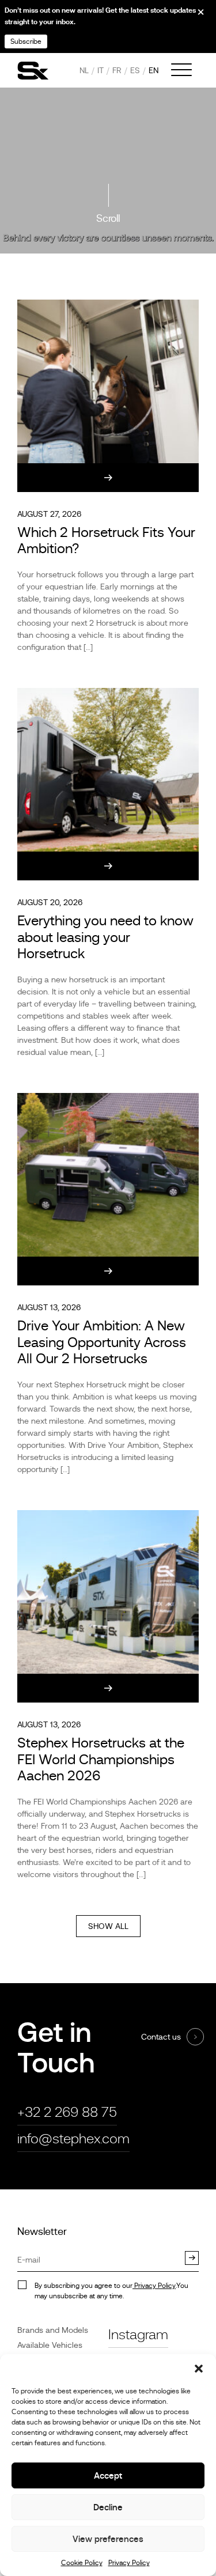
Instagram (138, 2334)
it (101, 70)
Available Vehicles (50, 2345)
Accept (108, 2475)
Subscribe (26, 41)
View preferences (108, 2539)
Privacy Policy (129, 2563)
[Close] (193, 16)
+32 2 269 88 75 (67, 2112)
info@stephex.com (73, 2138)
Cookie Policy (82, 2563)
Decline (108, 2507)
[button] (199, 2369)
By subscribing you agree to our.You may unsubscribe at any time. (111, 2291)
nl (84, 70)
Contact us (161, 2037)
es (135, 70)
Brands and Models (53, 2330)
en (154, 70)
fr (117, 70)
